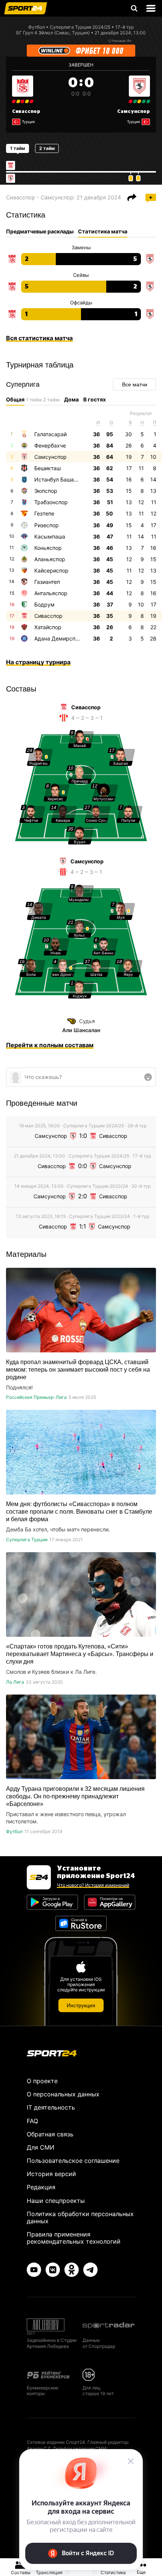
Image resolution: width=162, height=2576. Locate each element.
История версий (51, 2174)
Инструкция (81, 2005)
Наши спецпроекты (56, 2201)
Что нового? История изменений (93, 1885)
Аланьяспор (50, 559)
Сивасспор (26, 111)
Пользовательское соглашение (73, 2161)
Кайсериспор (51, 570)
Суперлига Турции (27, 1540)
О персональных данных (63, 2094)
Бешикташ (47, 468)
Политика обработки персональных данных (80, 2217)
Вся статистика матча (39, 338)
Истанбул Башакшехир (64, 479)
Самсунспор (134, 111)
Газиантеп (47, 582)
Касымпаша (50, 536)
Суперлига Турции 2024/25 (80, 27)
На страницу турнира (38, 662)
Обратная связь (50, 2134)
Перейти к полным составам (50, 1045)
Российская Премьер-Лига (36, 1397)
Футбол (37, 27)
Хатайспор (48, 627)
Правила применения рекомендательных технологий (74, 2238)
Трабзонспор (51, 502)
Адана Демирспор (58, 638)
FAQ (32, 2121)
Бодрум (44, 604)
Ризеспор (47, 525)
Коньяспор (48, 548)
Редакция (41, 2187)
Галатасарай (50, 434)
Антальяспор (51, 593)
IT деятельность (51, 2107)
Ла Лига (15, 1682)
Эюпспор (46, 491)
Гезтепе (44, 513)
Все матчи (135, 384)
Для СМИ (40, 2147)
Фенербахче (50, 445)
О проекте (42, 2081)
